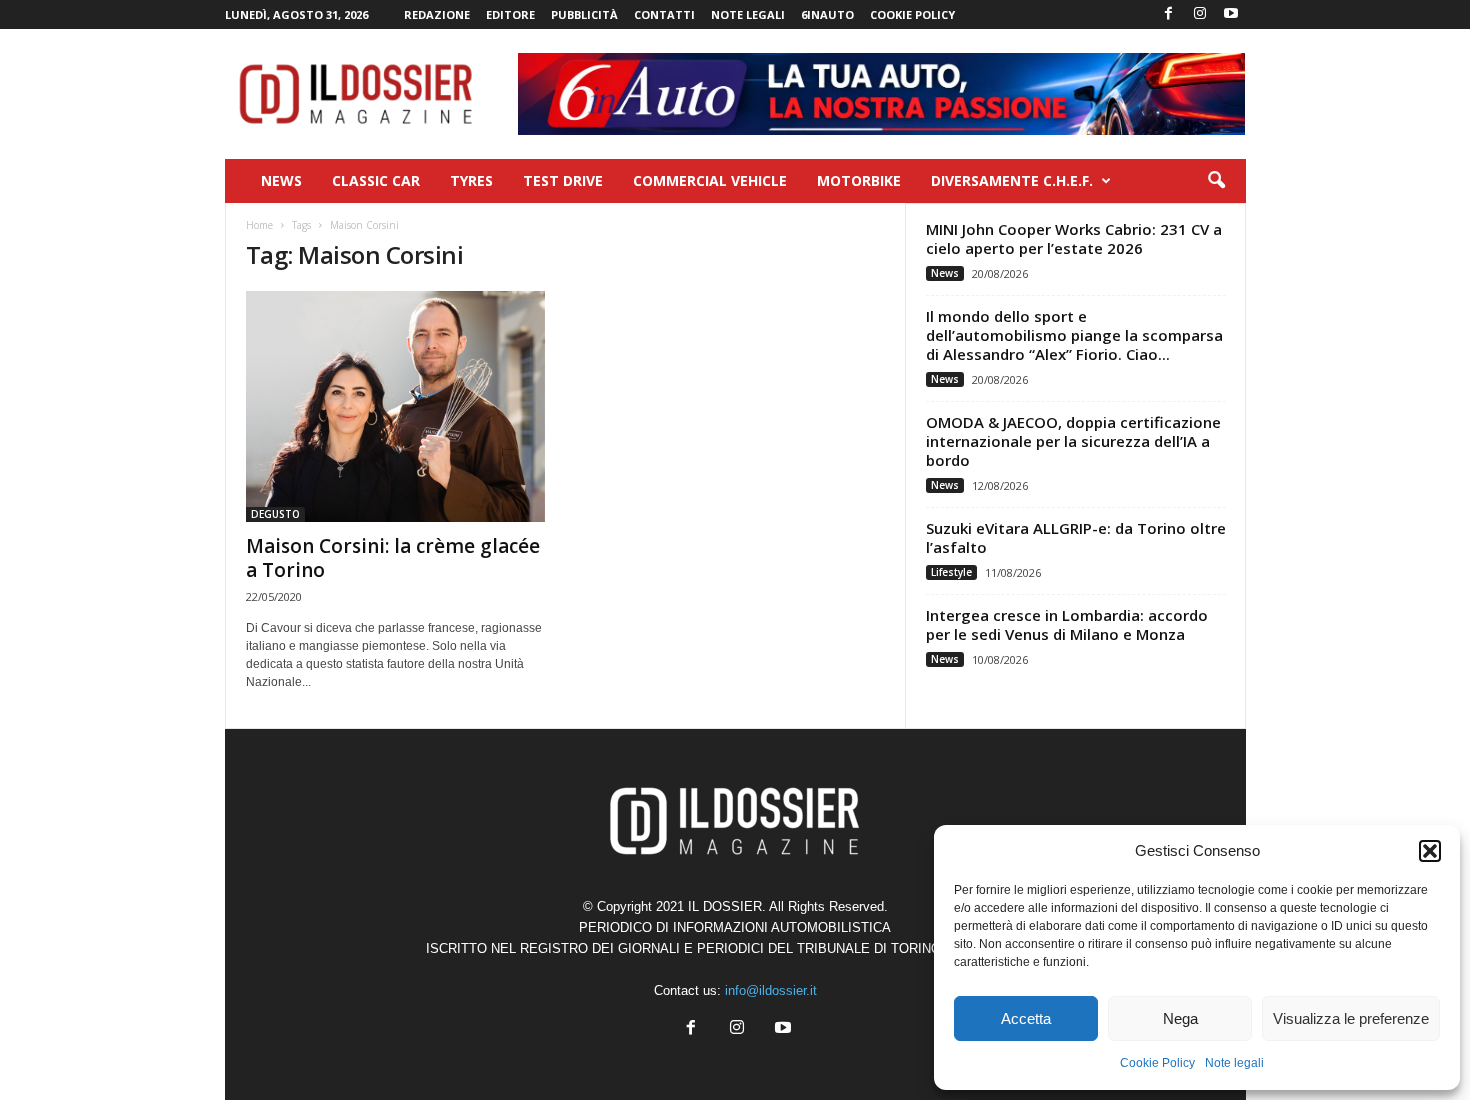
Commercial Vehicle (710, 180)
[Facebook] (1169, 14)
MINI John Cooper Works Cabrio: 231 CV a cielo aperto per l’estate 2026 (1074, 238)
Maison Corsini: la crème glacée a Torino (393, 558)
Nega (1180, 1018)
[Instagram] (1200, 14)
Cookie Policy (1157, 1063)
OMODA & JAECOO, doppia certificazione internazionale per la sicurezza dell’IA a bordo (1073, 441)
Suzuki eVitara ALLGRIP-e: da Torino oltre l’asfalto (1076, 537)
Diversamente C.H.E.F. (1012, 180)
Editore (510, 14)
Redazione (437, 14)
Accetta (1026, 1018)
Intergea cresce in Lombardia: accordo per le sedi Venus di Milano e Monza (1067, 624)
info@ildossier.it (771, 990)
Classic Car (376, 180)
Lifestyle (951, 572)
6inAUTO (827, 14)
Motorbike (859, 180)
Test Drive (563, 180)
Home (259, 225)
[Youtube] (1231, 14)
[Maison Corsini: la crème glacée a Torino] (396, 406)
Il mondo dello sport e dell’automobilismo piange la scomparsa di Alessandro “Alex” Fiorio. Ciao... (1074, 335)
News (281, 180)
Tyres (471, 180)
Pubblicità (584, 14)
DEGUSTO (275, 514)
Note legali (1234, 1063)
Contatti (664, 14)
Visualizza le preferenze (1351, 1018)
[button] (1430, 851)
